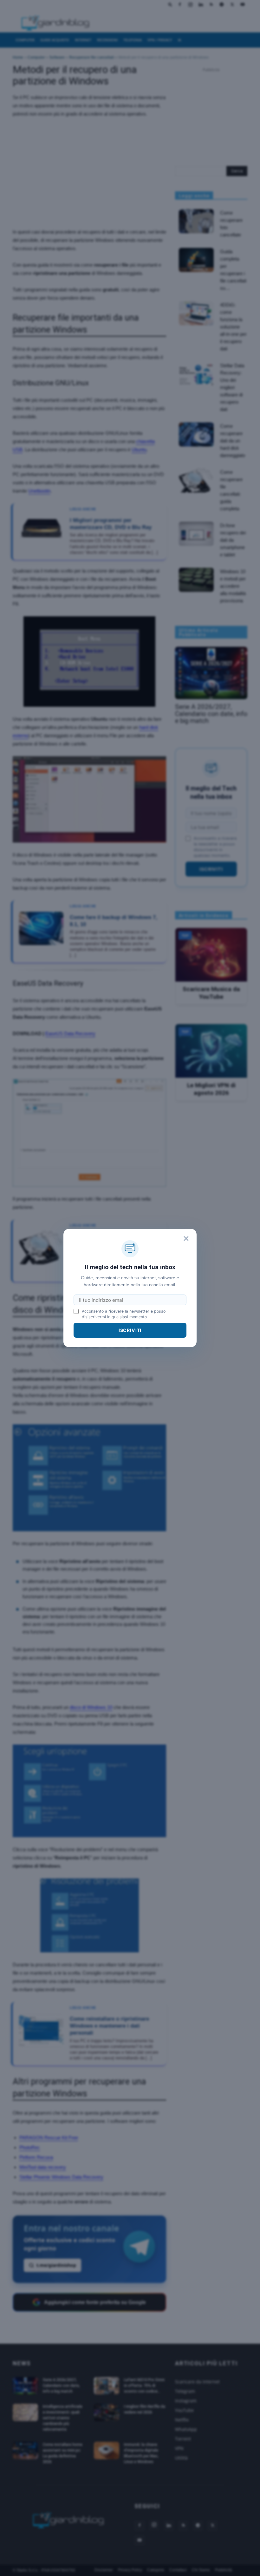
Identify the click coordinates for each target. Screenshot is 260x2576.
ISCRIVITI (130, 1330)
